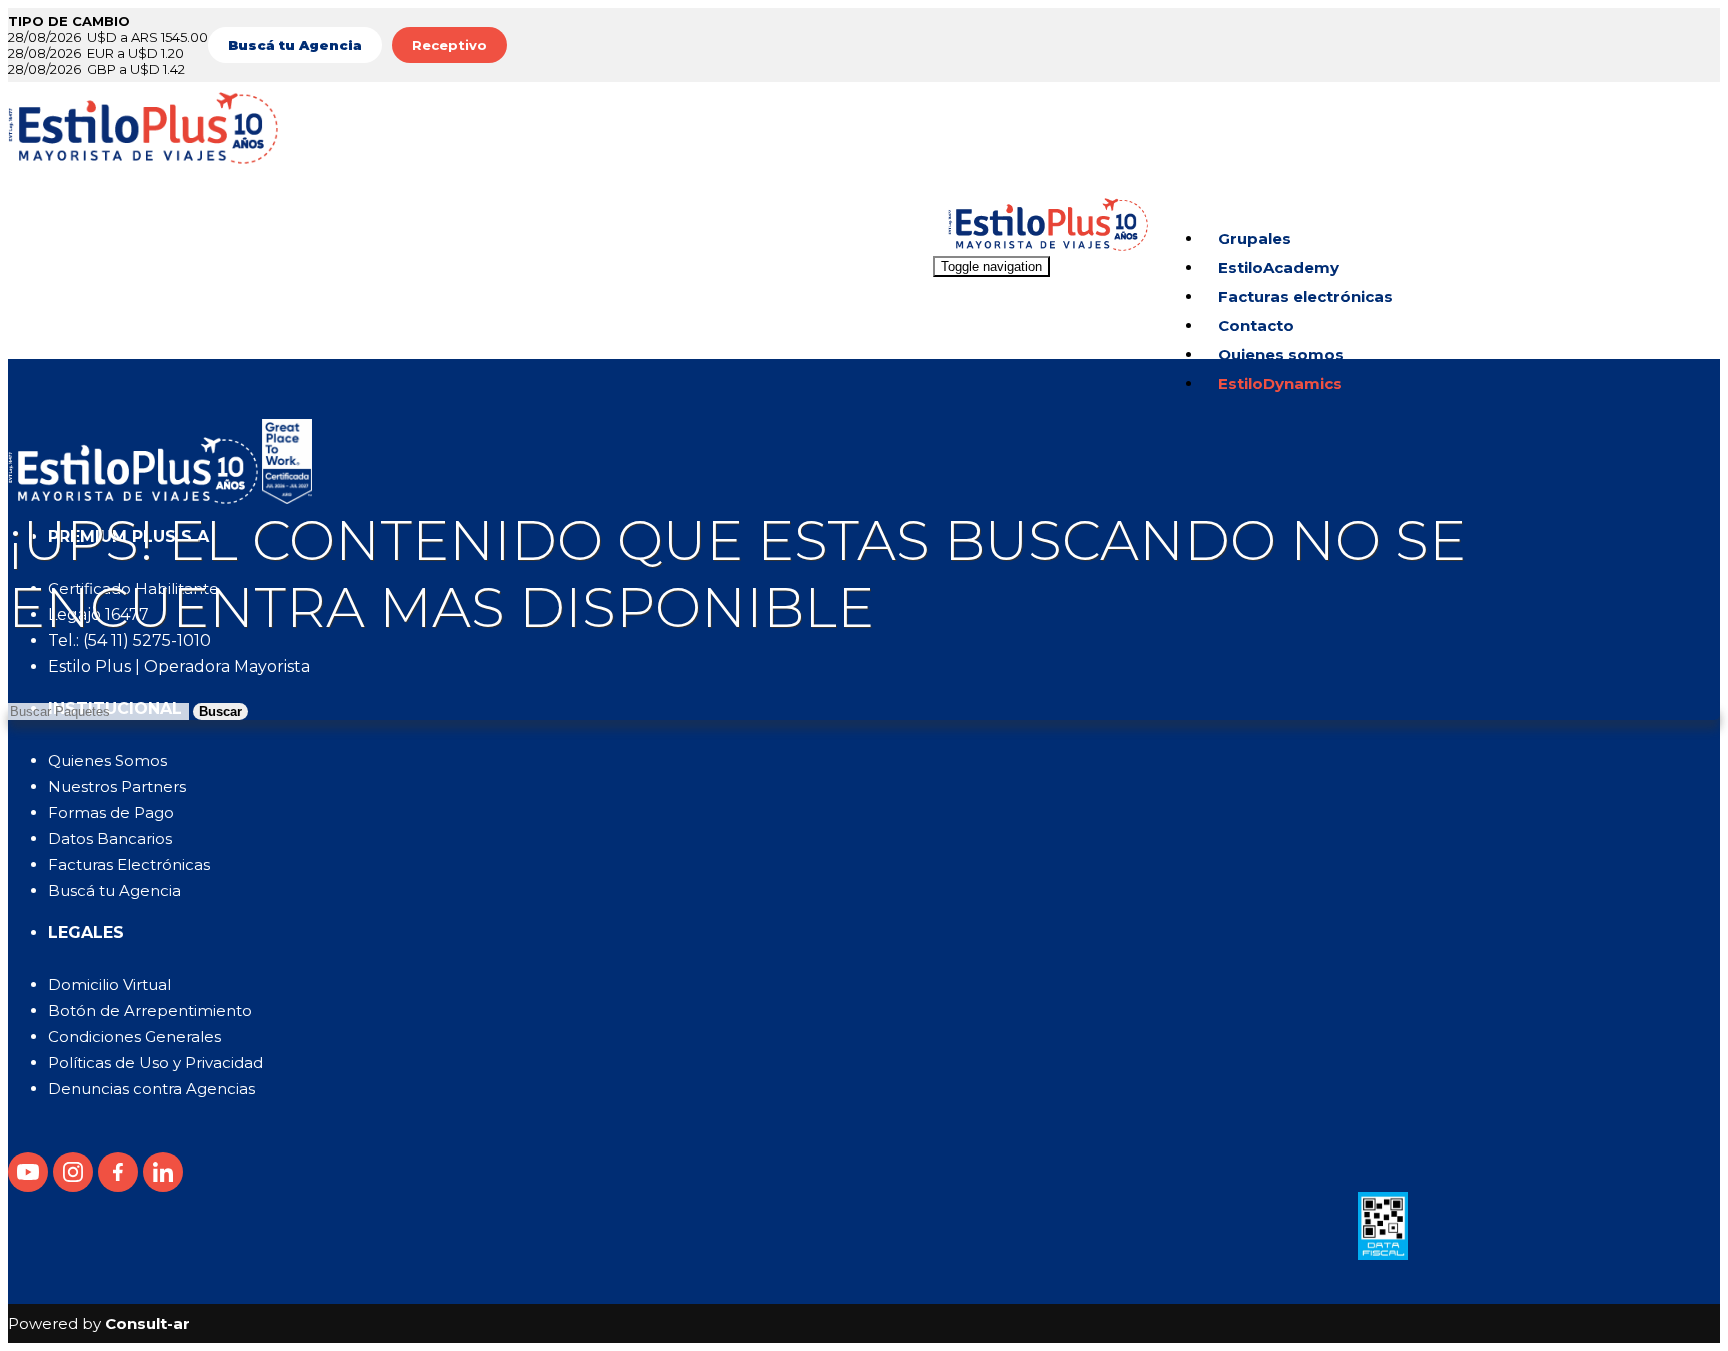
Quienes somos (1281, 354)
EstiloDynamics (1280, 383)
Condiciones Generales (134, 1036)
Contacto (1256, 325)
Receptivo (449, 45)
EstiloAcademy (1278, 267)
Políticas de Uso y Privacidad (155, 1062)
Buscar (220, 711)
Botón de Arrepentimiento (150, 1010)
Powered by (99, 1323)
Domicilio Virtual (109, 984)
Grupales (1254, 238)
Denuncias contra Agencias (151, 1088)
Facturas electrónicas (1305, 296)
